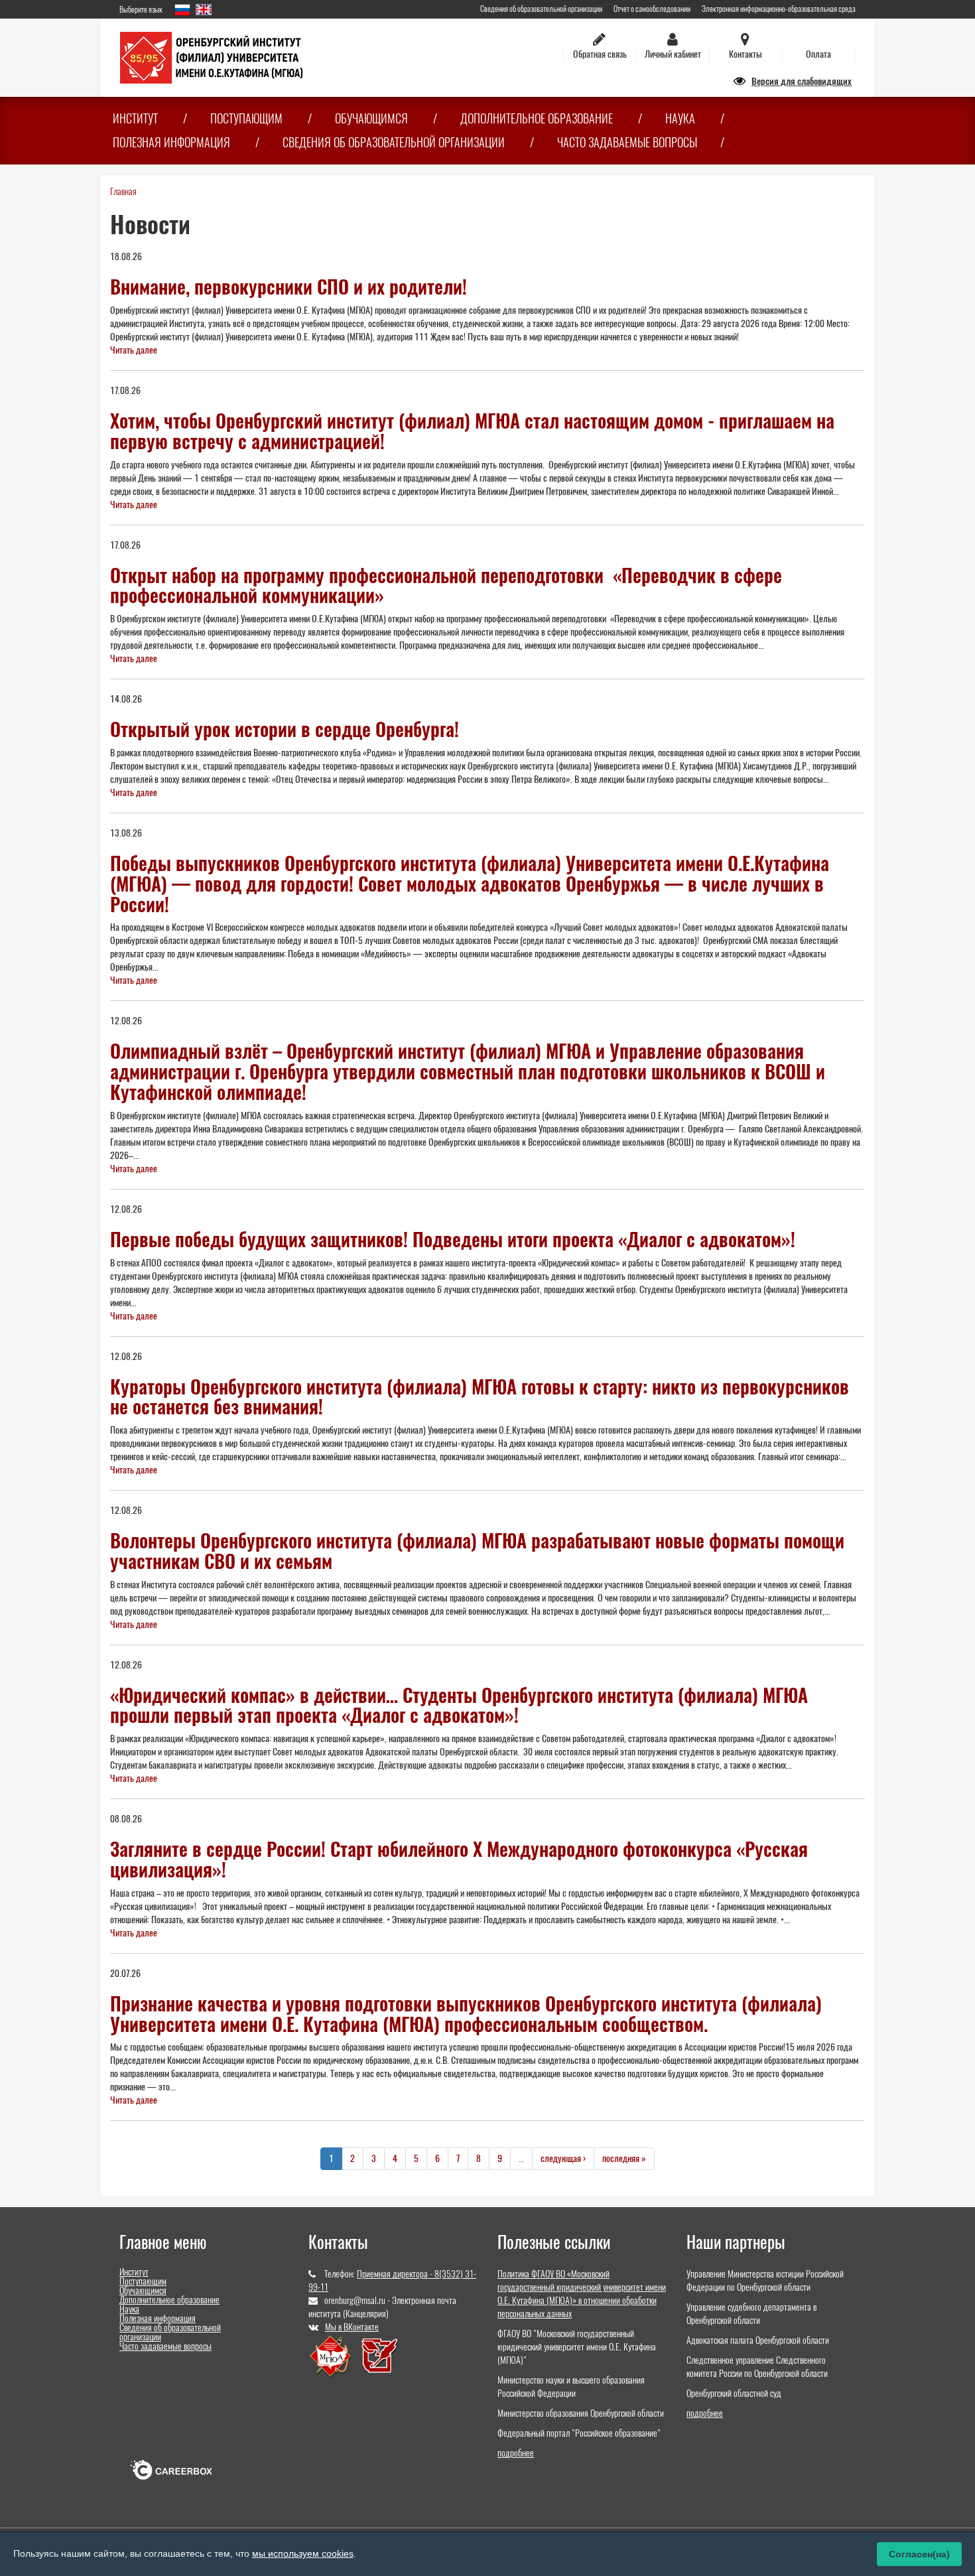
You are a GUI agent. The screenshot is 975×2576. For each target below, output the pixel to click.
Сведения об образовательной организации (541, 9)
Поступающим (246, 118)
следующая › (563, 2158)
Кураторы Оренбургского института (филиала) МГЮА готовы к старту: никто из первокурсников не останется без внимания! (480, 1397)
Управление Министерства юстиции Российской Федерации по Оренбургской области (765, 2280)
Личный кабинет (673, 54)
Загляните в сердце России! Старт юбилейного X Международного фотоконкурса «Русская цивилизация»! (459, 1859)
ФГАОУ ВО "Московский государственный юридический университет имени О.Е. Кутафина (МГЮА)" (577, 2347)
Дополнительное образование (537, 118)
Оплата (818, 54)
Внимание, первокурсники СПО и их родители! (289, 287)
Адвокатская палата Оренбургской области (758, 2340)
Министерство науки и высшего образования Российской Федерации (571, 2387)
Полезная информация (171, 142)
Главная (123, 191)
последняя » (624, 2158)
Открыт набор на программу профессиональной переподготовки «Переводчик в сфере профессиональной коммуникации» (446, 585)
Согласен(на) (919, 2554)
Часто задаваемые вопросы (627, 142)
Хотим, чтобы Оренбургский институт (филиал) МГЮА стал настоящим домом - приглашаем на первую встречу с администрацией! (472, 431)
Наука (680, 118)
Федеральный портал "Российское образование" (579, 2433)
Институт (135, 118)
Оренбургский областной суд (734, 2393)
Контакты (746, 54)
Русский (182, 10)
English (204, 10)
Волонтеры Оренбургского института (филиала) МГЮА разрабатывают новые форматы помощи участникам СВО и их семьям (477, 1551)
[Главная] (211, 57)
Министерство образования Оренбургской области (581, 2413)
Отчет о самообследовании (652, 9)
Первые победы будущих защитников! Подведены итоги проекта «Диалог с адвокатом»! (453, 1239)
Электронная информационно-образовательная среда (779, 9)
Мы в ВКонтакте (352, 2327)
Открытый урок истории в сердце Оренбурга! (285, 729)
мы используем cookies (303, 2553)
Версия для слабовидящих (802, 81)
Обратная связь (600, 54)
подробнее (516, 2453)
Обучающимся (371, 118)
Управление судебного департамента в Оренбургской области (751, 2314)
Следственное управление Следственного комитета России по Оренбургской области (757, 2367)
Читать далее (134, 350)
